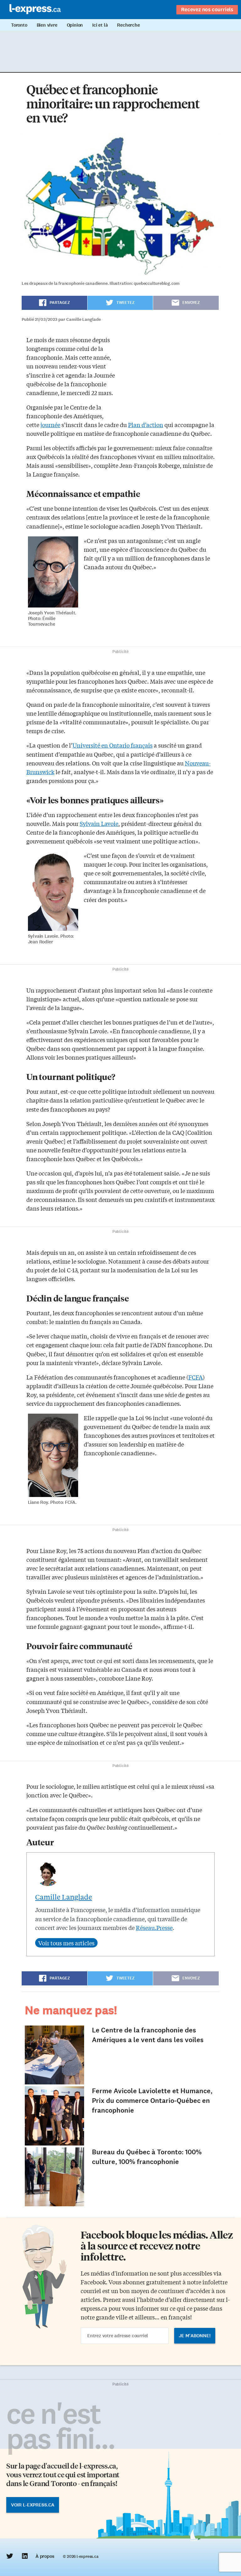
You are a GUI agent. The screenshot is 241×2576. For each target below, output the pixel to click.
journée (50, 425)
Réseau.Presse (154, 1927)
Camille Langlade (64, 1897)
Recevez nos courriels (207, 9)
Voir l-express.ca (33, 2505)
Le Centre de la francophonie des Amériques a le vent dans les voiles (148, 2035)
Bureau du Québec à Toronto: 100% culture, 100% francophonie (147, 2157)
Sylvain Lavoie (99, 823)
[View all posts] (66, 1943)
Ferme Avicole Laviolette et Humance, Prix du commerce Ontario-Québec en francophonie (152, 2101)
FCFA (195, 1377)
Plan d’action (146, 425)
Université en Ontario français (112, 745)
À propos (45, 2556)
